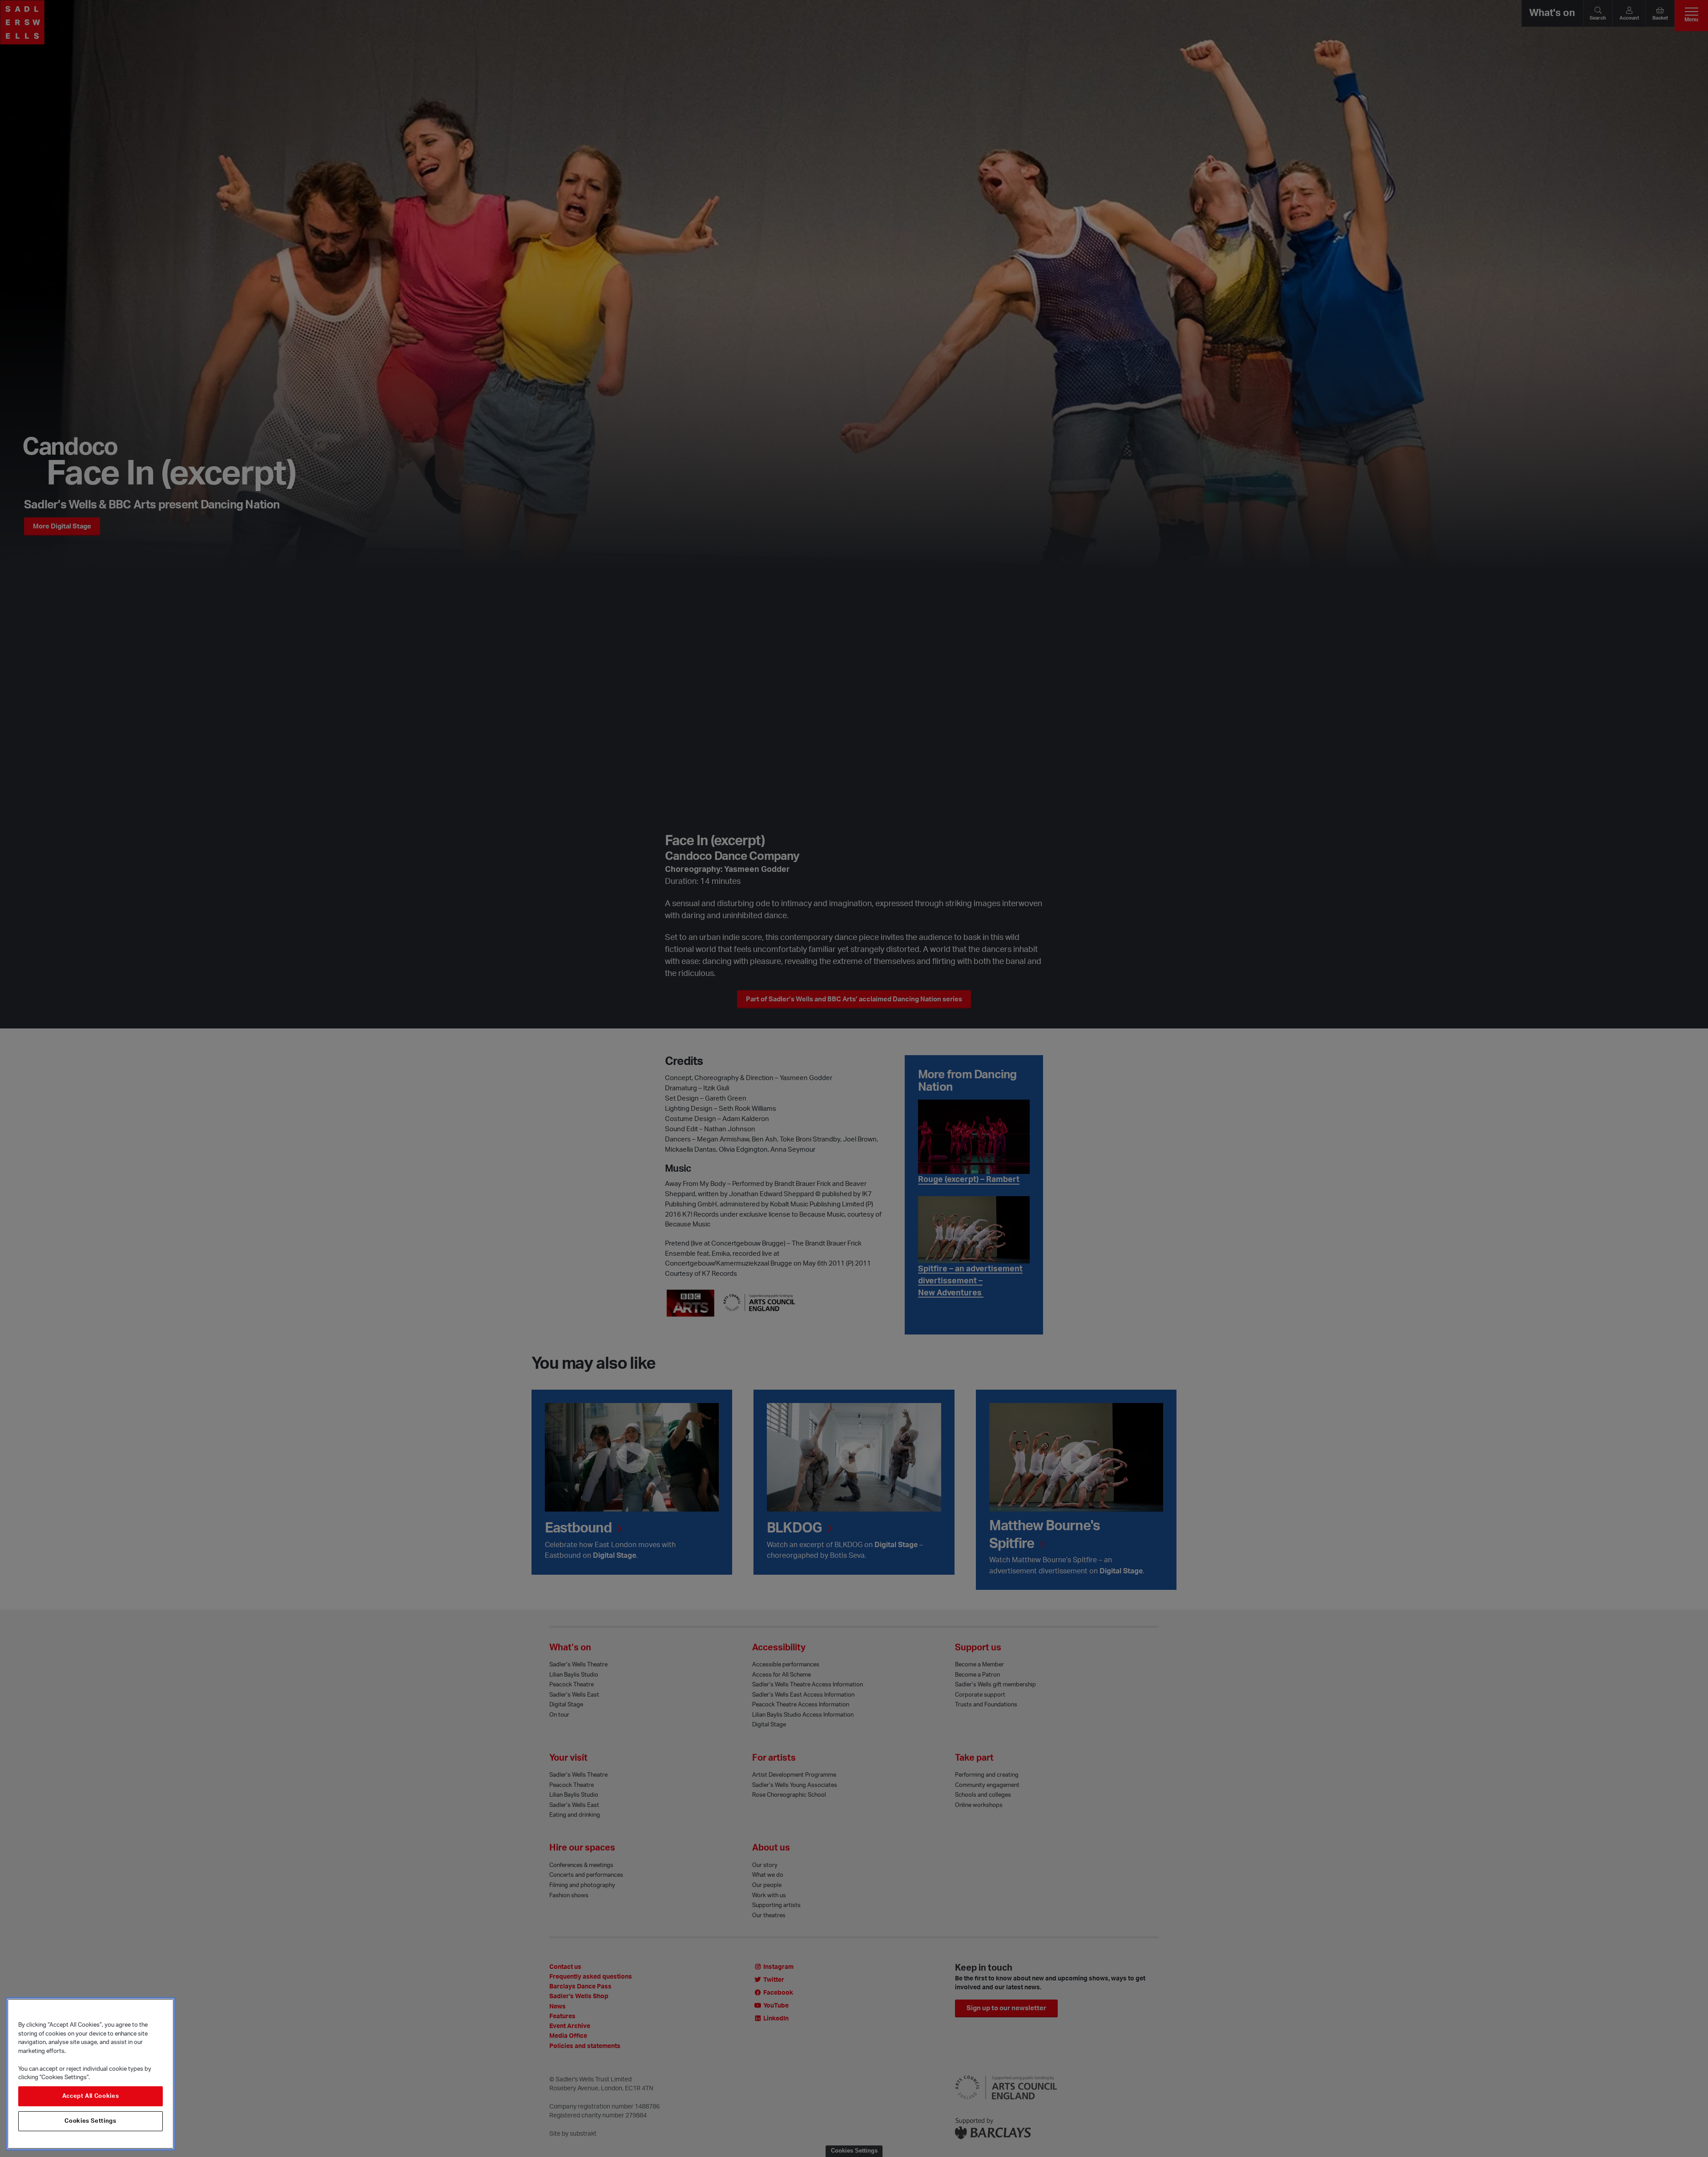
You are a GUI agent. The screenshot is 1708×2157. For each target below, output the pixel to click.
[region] (91, 2074)
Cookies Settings (91, 2121)
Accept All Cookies (91, 2097)
